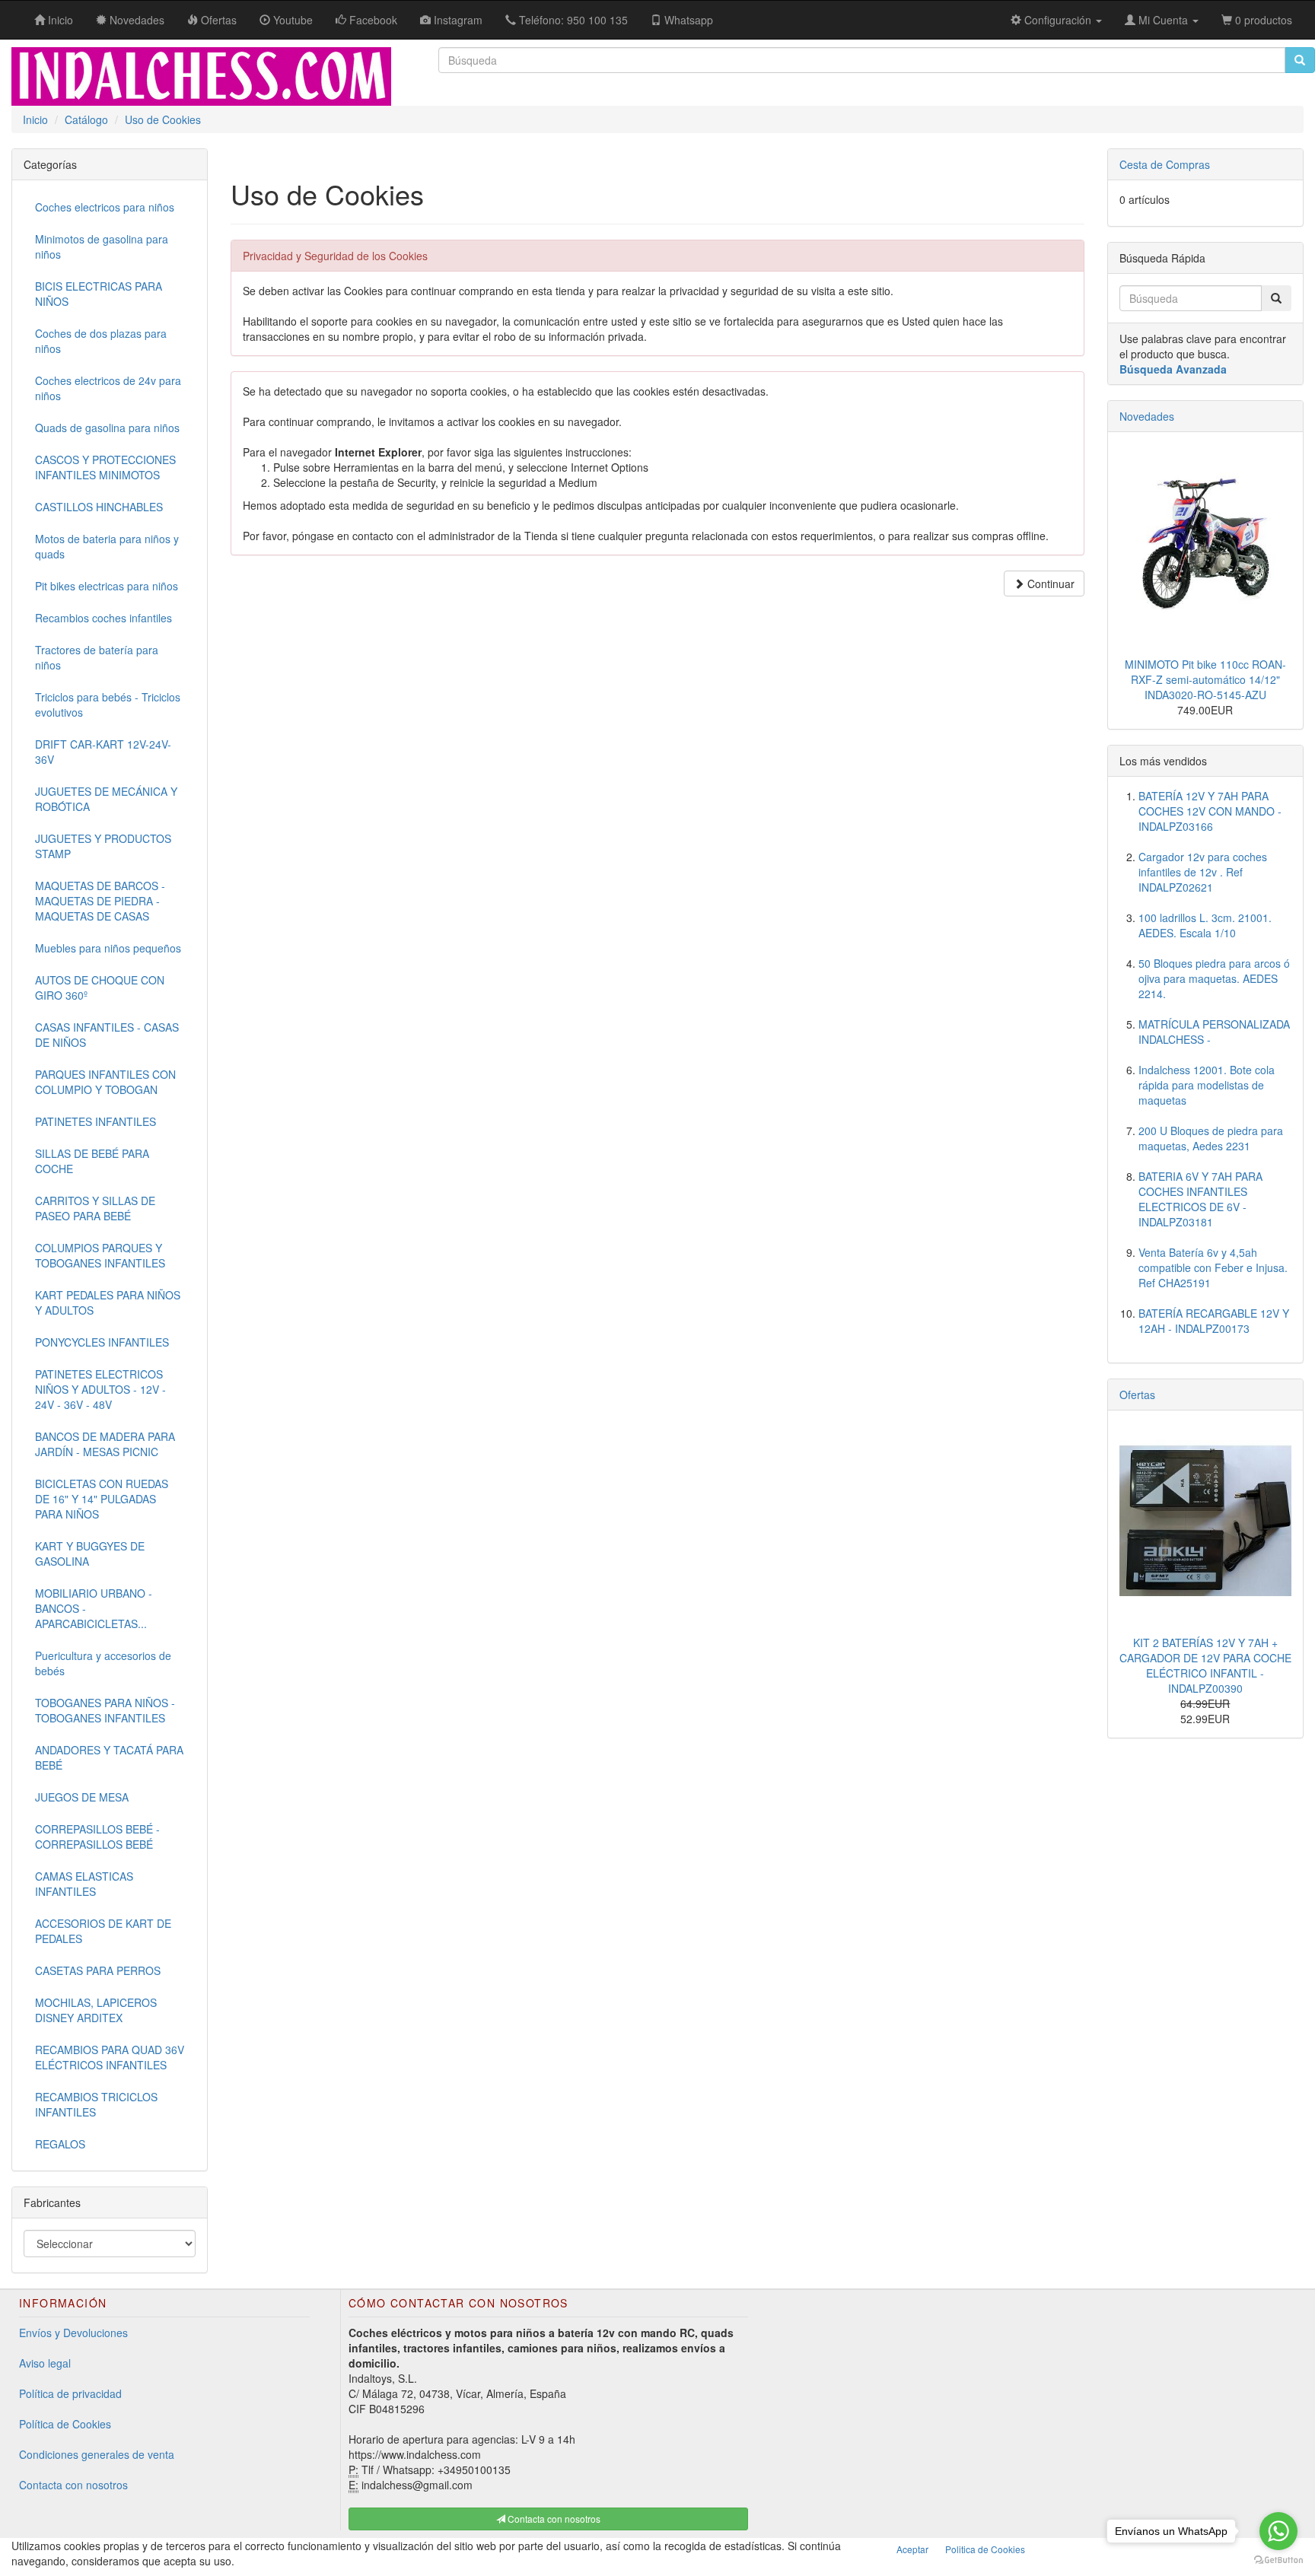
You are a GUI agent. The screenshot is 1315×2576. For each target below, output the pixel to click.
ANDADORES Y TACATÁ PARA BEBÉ (109, 1757)
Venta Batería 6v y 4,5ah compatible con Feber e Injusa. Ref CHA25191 (1213, 1267)
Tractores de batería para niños (97, 657)
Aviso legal (45, 2363)
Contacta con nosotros (73, 2485)
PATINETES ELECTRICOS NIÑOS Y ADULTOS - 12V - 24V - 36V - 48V (100, 1389)
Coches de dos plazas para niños (101, 341)
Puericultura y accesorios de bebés (103, 1663)
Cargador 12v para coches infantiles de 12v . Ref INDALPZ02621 (1203, 872)
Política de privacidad (70, 2393)
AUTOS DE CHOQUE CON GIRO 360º (100, 987)
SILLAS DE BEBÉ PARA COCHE (92, 1161)
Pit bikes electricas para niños (107, 586)
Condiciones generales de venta (97, 2454)
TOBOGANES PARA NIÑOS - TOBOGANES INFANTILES (105, 1710)
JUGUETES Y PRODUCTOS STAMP (103, 846)
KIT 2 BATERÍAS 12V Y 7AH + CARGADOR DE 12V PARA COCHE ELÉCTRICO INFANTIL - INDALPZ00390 (1205, 1665)
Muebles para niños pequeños (108, 948)
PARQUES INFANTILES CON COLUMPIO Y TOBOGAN (105, 1082)
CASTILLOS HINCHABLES (99, 507)
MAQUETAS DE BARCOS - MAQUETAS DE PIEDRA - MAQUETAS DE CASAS (100, 901)
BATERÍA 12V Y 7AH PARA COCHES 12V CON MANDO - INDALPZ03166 (1210, 811)
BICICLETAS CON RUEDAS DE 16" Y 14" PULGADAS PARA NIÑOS (102, 1499)
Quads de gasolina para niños (107, 428)
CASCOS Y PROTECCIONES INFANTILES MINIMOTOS (105, 467)
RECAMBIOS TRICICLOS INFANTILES (96, 2104)
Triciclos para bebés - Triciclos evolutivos (108, 704)
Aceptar (912, 2549)
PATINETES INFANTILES (96, 1121)
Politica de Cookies (985, 2549)
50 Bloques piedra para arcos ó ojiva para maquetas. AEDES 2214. (1214, 978)
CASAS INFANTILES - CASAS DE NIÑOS (107, 1035)
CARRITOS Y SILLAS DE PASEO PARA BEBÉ (95, 1208)
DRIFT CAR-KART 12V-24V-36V (103, 752)
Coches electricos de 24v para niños (108, 388)
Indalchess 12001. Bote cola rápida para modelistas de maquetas (1207, 1085)
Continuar (1049, 584)
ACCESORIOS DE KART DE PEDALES (103, 1931)
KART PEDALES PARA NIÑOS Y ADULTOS (108, 1302)
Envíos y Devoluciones (73, 2333)
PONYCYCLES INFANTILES (102, 1342)
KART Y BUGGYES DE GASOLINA (90, 1554)
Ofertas (1137, 1395)
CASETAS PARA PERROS (98, 1970)
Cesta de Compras (1165, 164)
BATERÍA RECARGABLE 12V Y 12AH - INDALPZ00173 (1214, 1321)
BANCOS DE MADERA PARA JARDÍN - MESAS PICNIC (105, 1444)
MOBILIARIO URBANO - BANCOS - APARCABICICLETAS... (94, 1608)
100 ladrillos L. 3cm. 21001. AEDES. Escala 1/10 (1205, 925)
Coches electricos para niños (105, 207)
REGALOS (60, 2144)
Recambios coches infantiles (103, 618)
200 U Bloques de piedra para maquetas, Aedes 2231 (1211, 1138)
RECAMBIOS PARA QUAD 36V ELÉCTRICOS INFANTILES (110, 2057)
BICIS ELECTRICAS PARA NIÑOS (99, 294)
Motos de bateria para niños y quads (107, 546)
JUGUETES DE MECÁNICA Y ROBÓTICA (106, 799)
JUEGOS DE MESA (82, 1797)
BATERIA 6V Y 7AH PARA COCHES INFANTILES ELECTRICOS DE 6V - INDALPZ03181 (1200, 1199)
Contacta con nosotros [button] (553, 2519)
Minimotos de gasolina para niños (102, 246)
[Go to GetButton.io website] (1278, 2560)
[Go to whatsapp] (1278, 2531)
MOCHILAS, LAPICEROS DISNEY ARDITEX (96, 2010)
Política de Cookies (65, 2424)
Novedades (1147, 416)
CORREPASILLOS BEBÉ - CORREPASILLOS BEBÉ (97, 1837)
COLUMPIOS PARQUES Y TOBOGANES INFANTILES (100, 1255)
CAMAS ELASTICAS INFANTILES (84, 1884)
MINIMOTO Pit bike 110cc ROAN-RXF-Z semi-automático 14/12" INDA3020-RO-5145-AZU (1205, 679)
